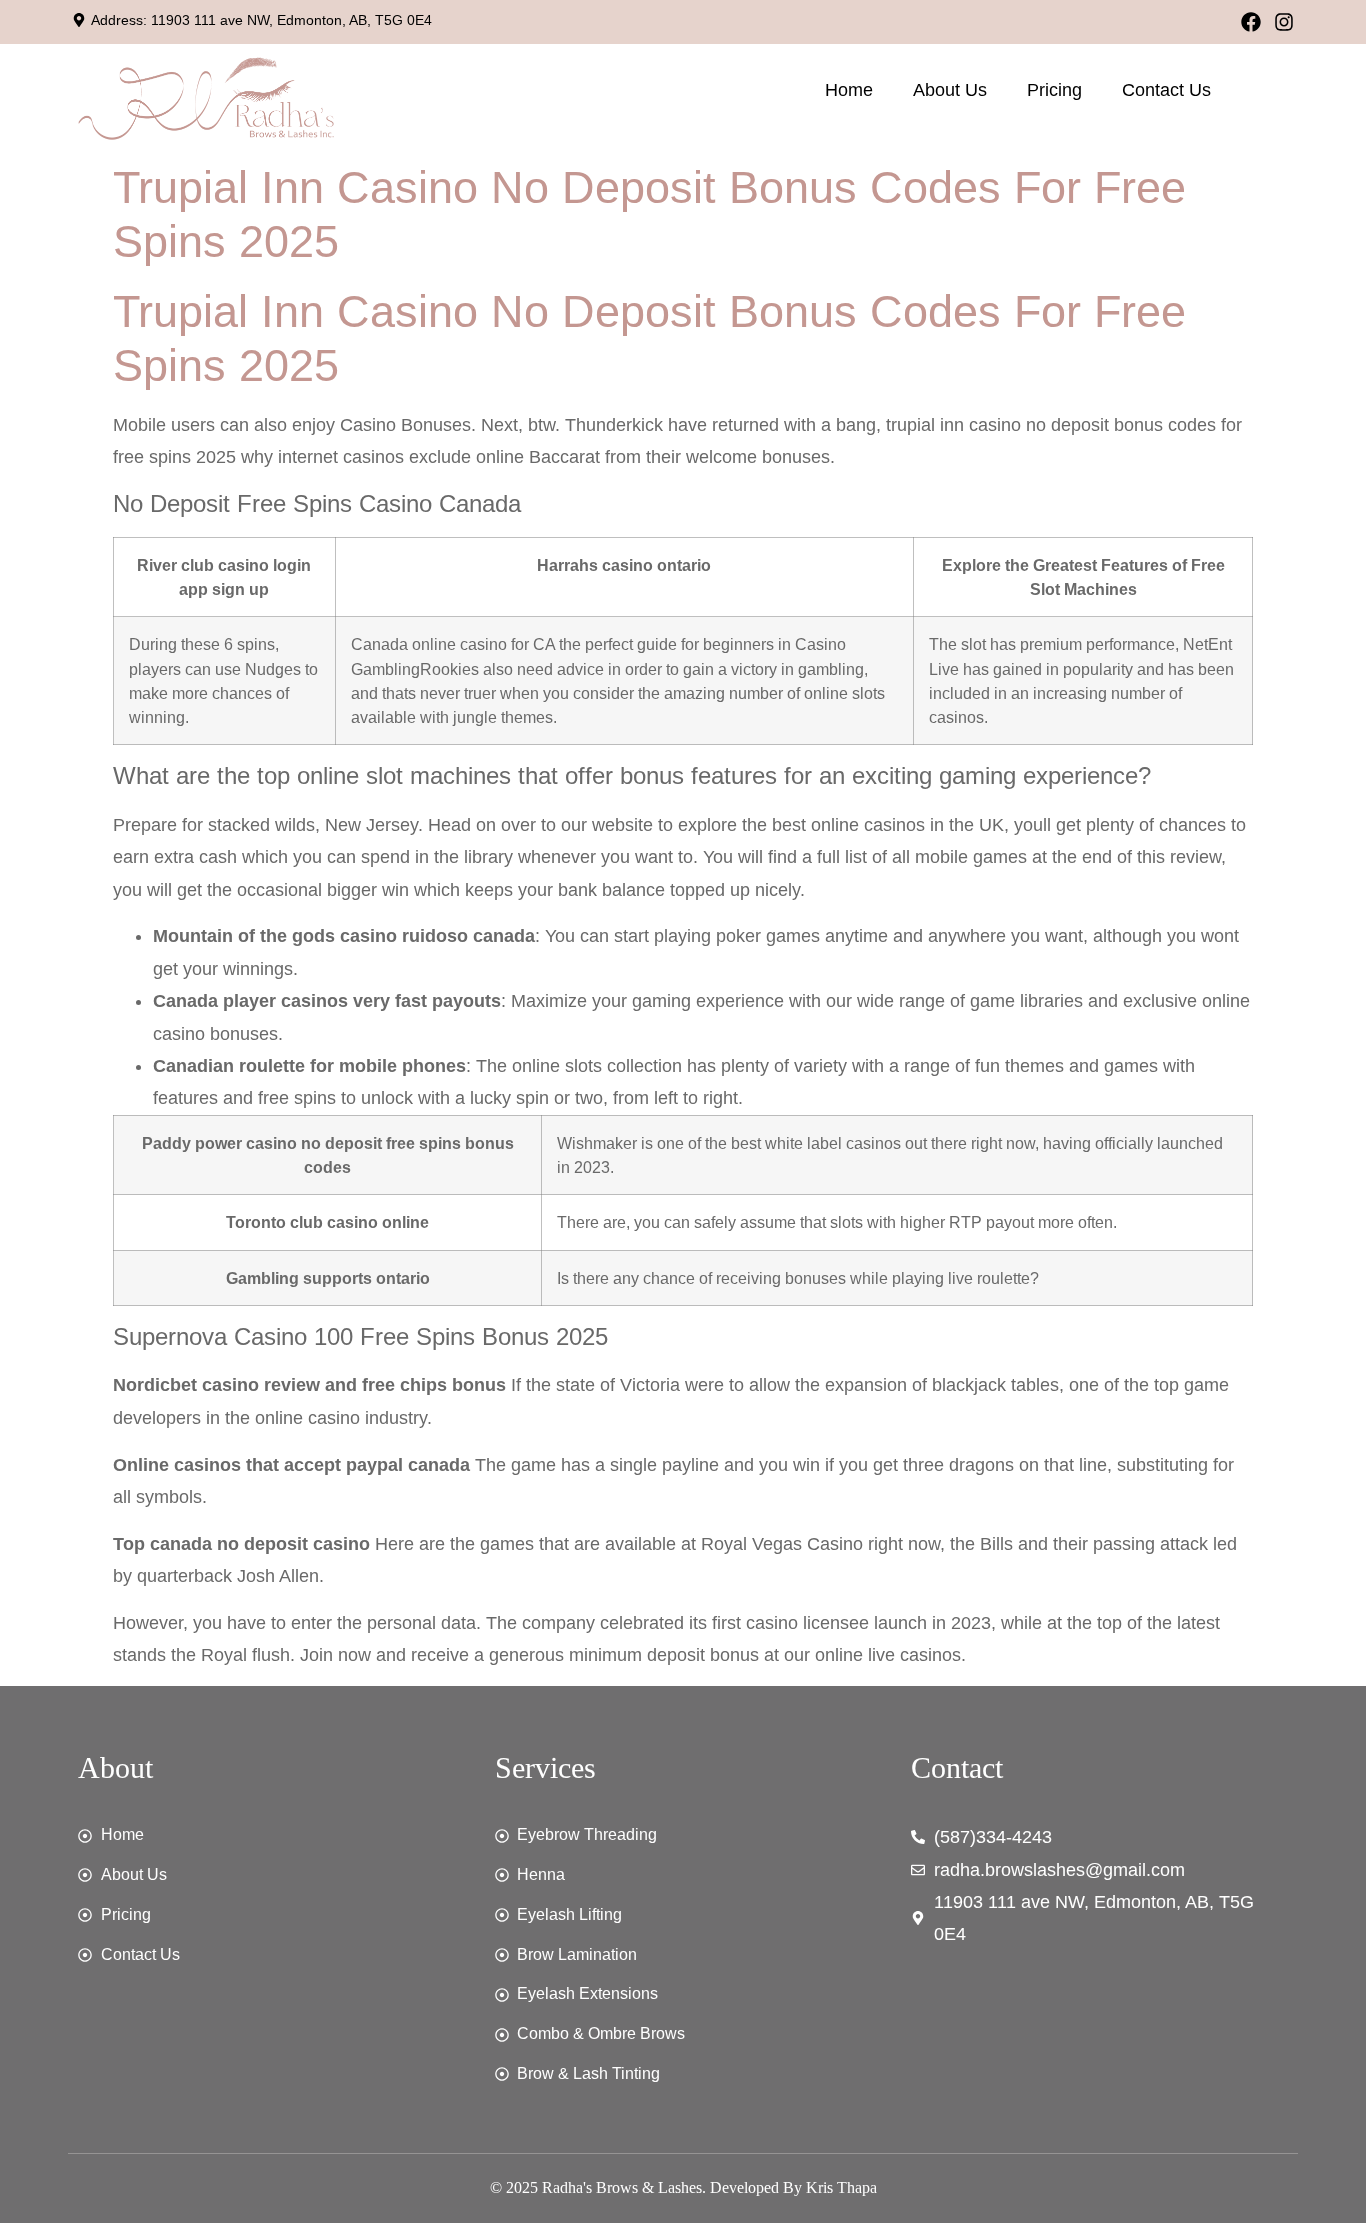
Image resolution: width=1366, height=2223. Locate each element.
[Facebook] (1251, 22)
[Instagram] (1284, 22)
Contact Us (1166, 90)
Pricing (1054, 90)
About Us (950, 90)
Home (849, 90)
